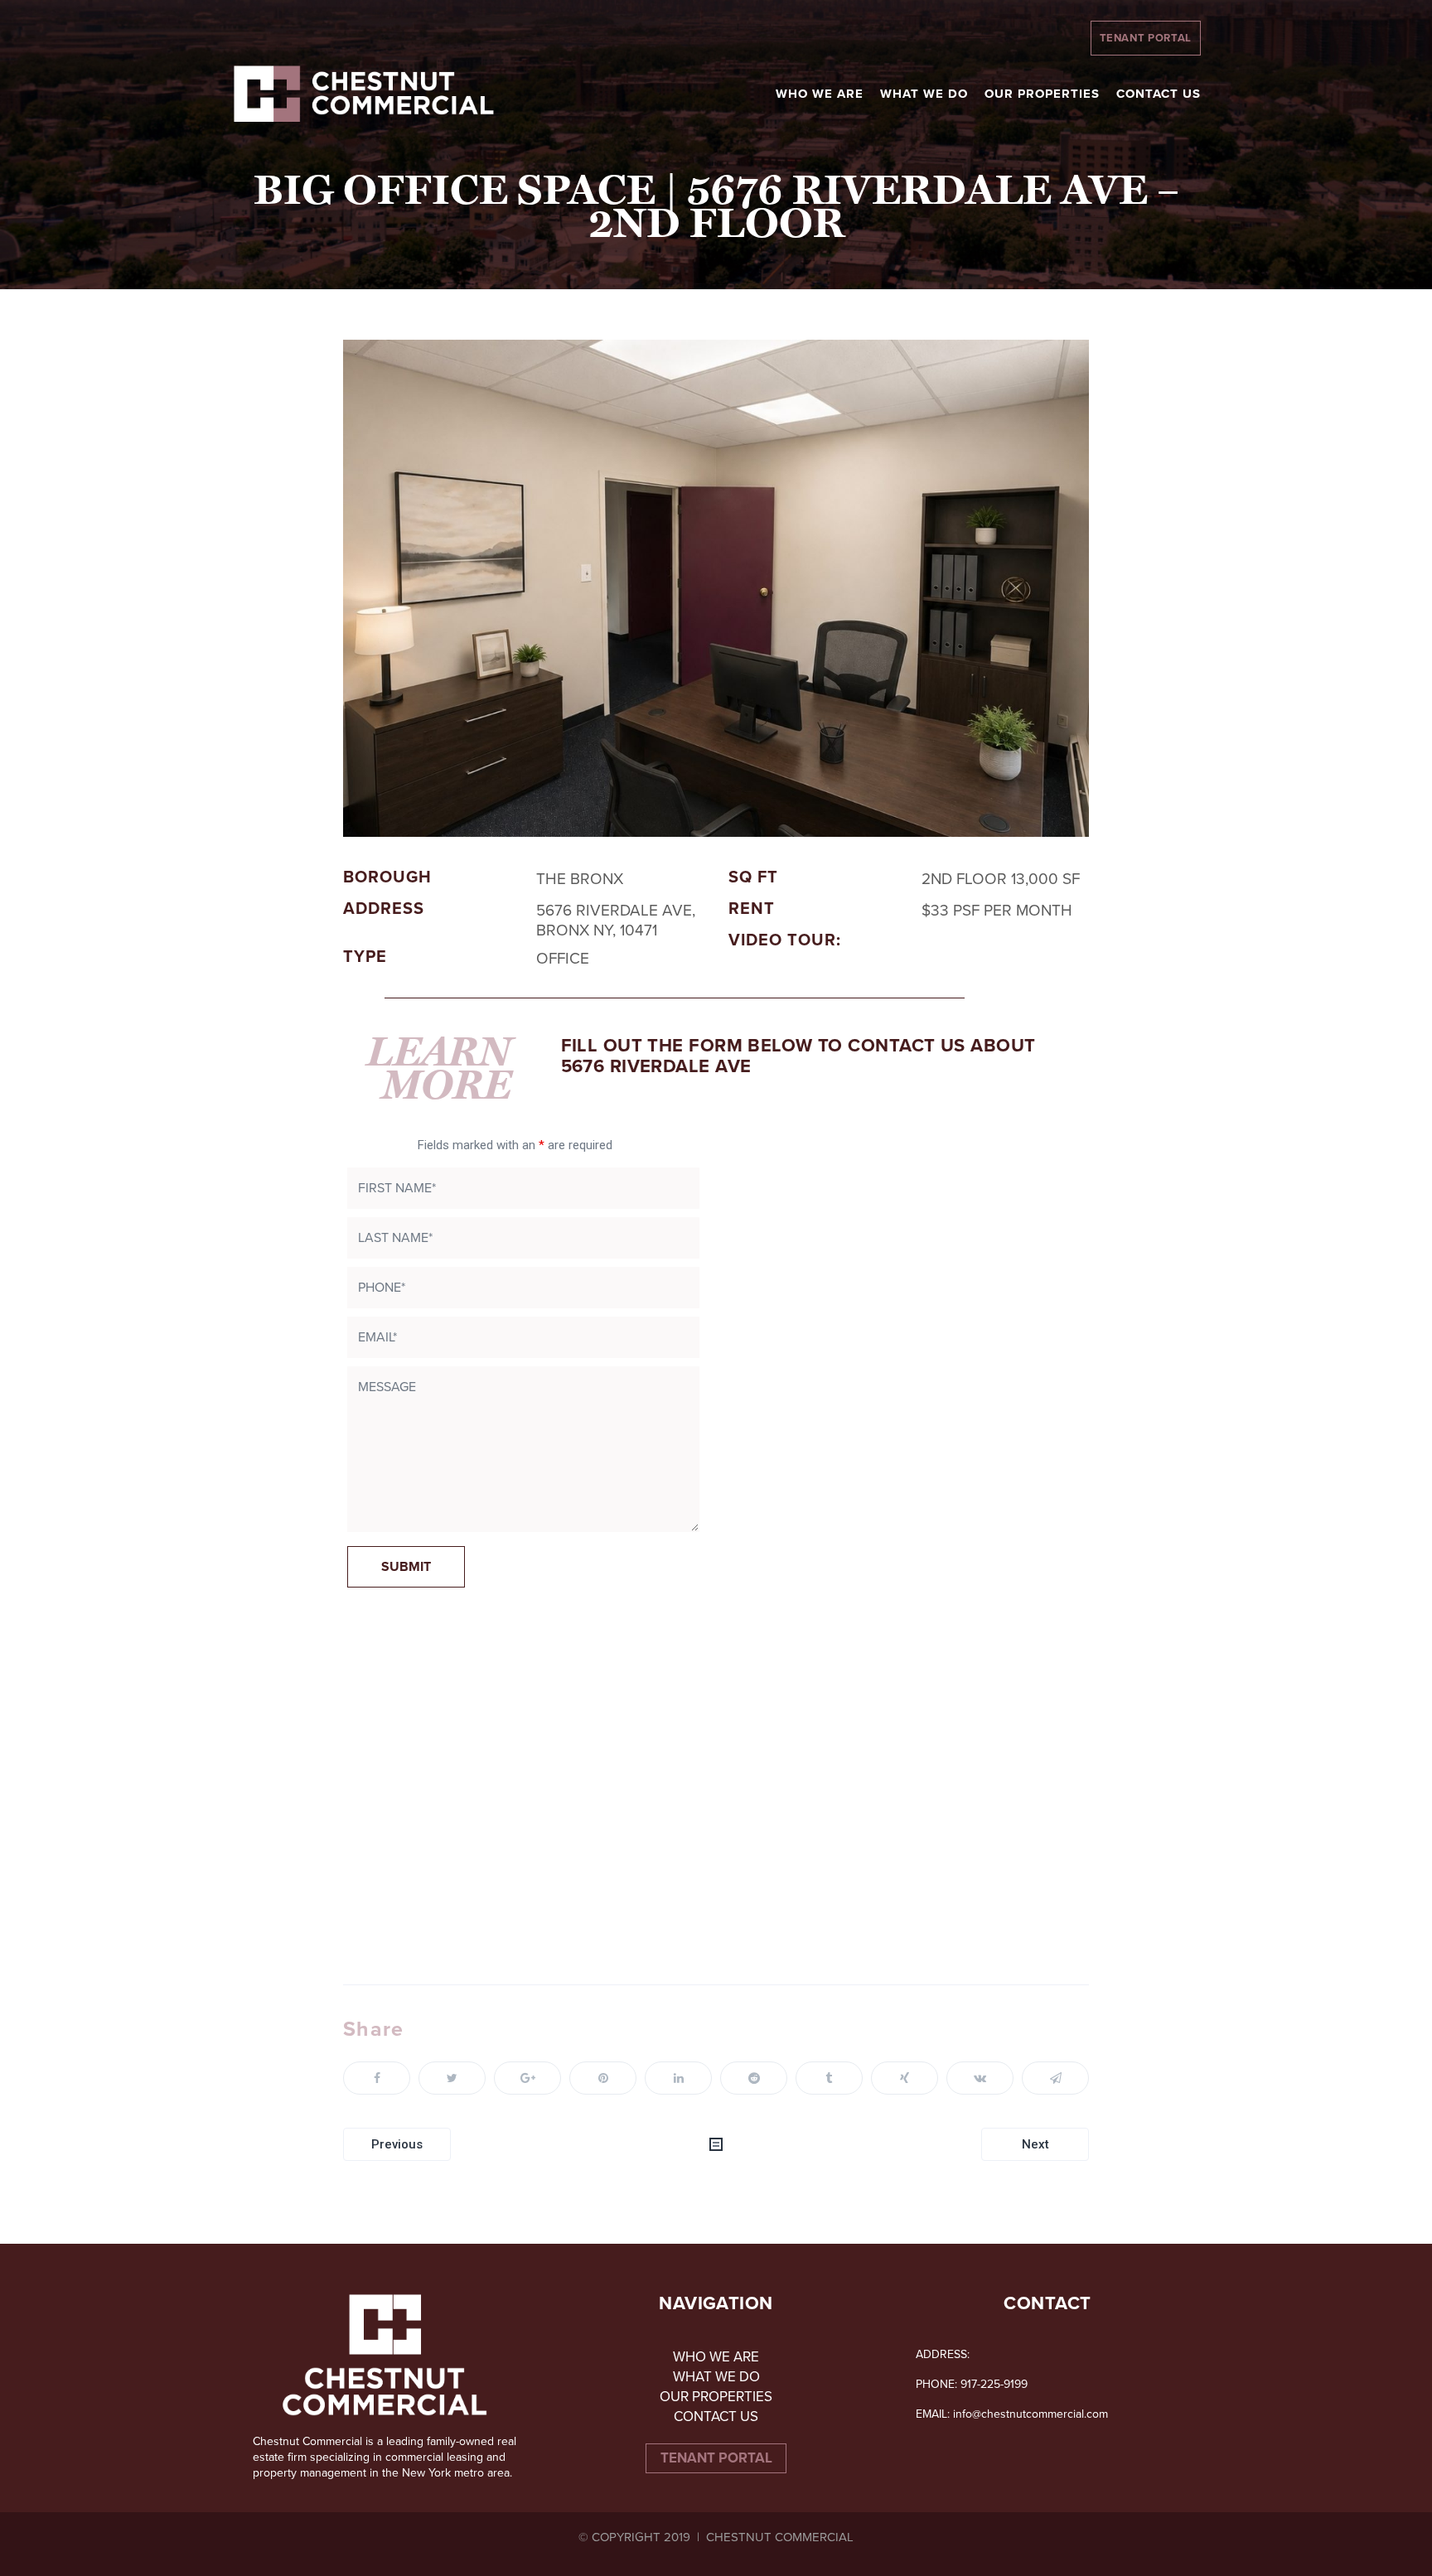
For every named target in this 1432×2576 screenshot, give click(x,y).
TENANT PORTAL (1146, 38)
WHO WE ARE (716, 2357)
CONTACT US (716, 2417)
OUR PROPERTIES (716, 2397)
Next (1035, 2144)
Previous (397, 2144)
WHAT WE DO (716, 2377)
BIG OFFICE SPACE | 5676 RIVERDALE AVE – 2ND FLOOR (716, 207)
